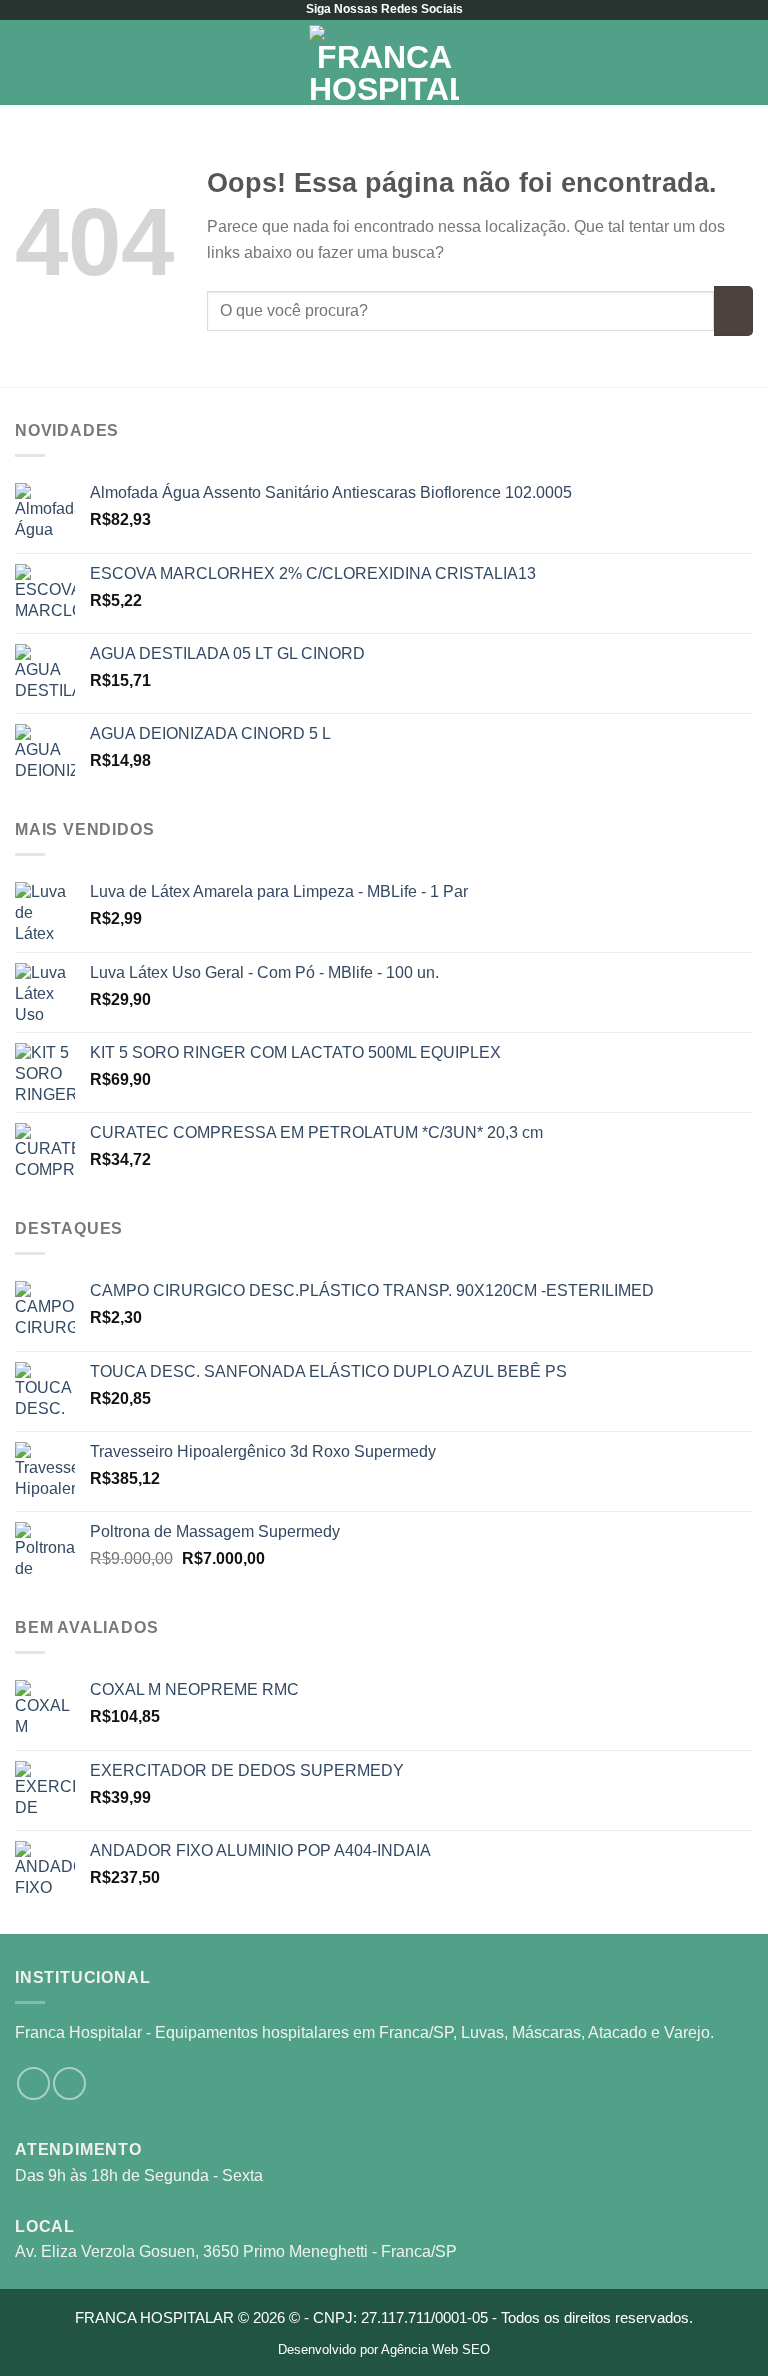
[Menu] (27, 62)
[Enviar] (733, 311)
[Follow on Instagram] (33, 2083)
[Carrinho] (743, 63)
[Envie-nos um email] (69, 2083)
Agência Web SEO (435, 2349)
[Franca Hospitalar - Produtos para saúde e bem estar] (384, 62)
